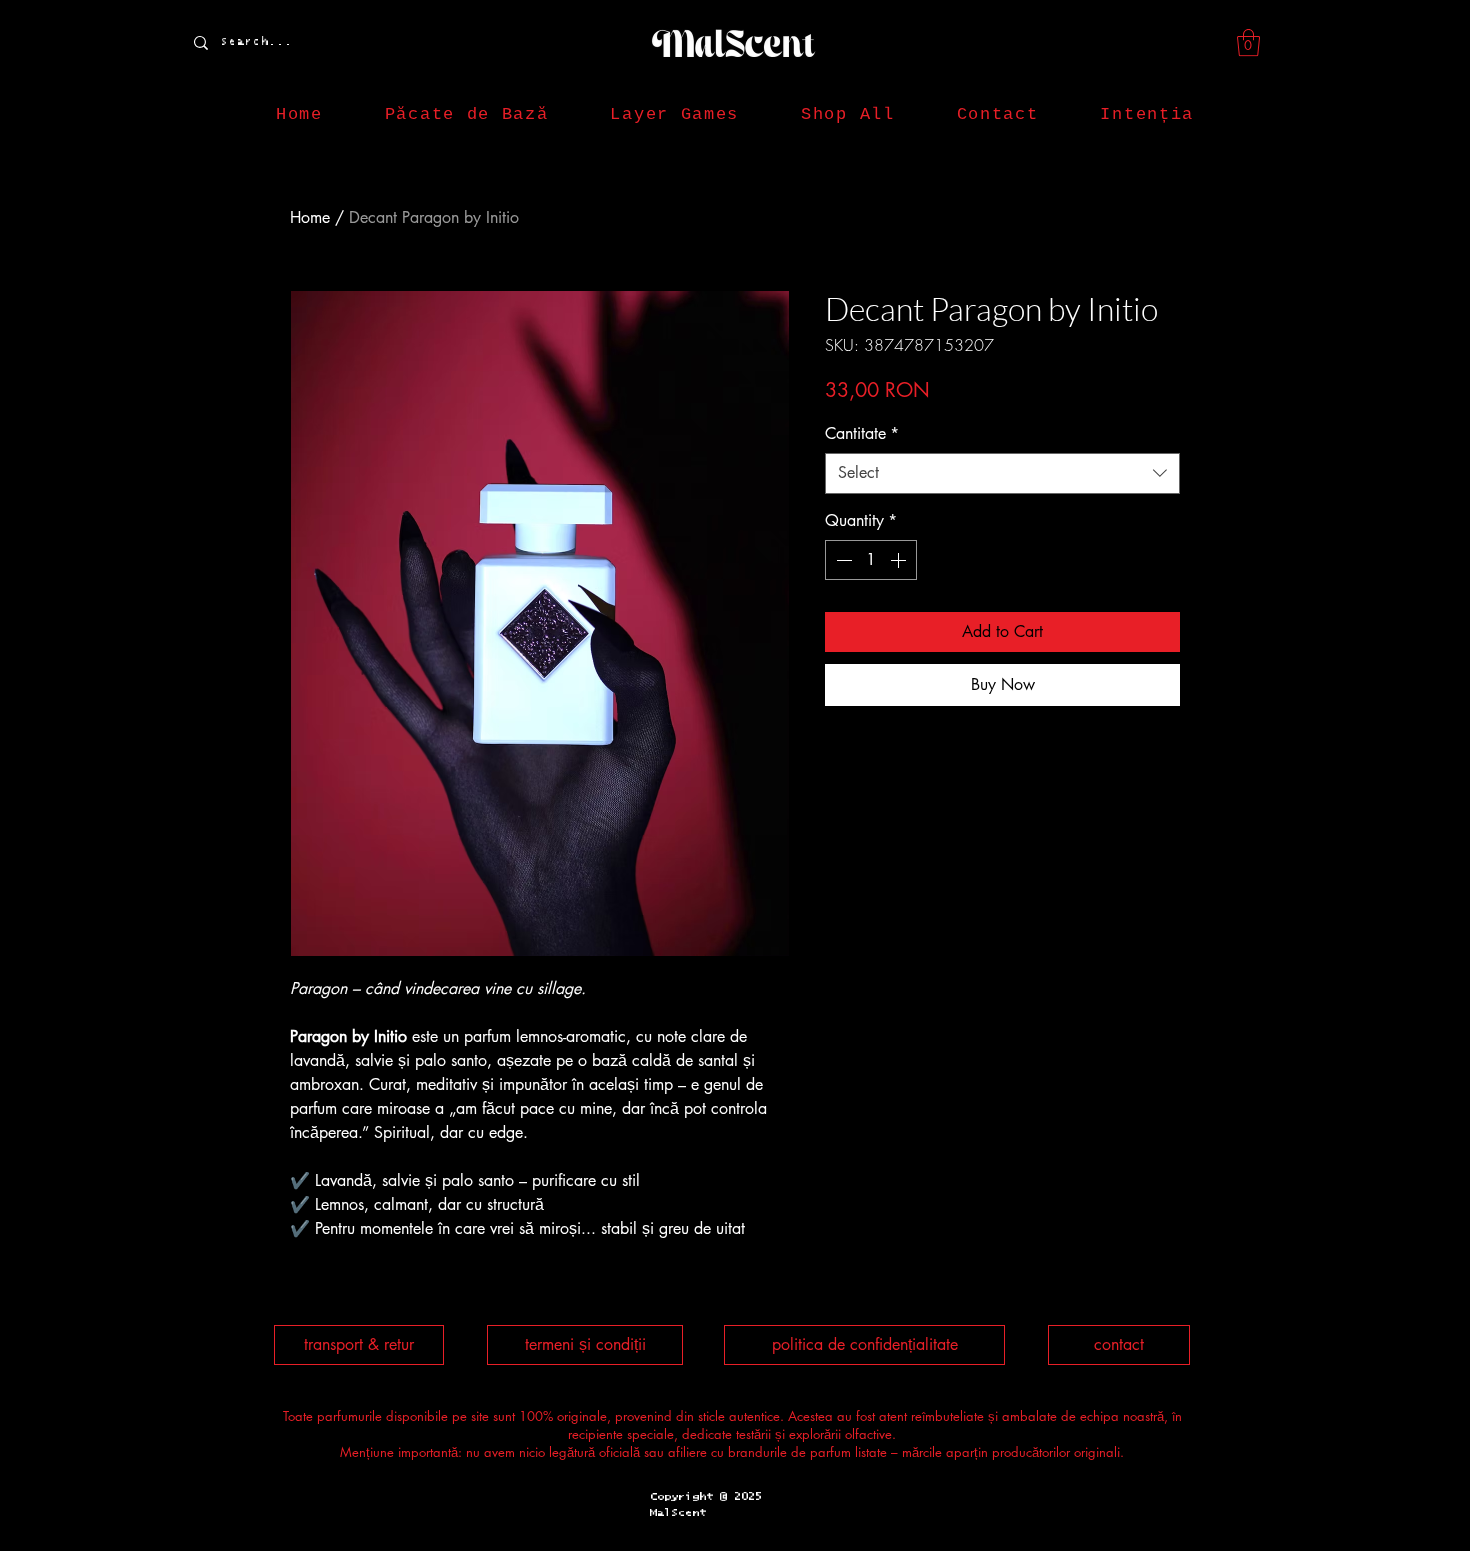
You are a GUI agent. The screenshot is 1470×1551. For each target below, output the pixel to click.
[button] (1248, 42)
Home (310, 217)
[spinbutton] (871, 560)
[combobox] (1002, 473)
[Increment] (900, 560)
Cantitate (862, 433)
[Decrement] (842, 560)
